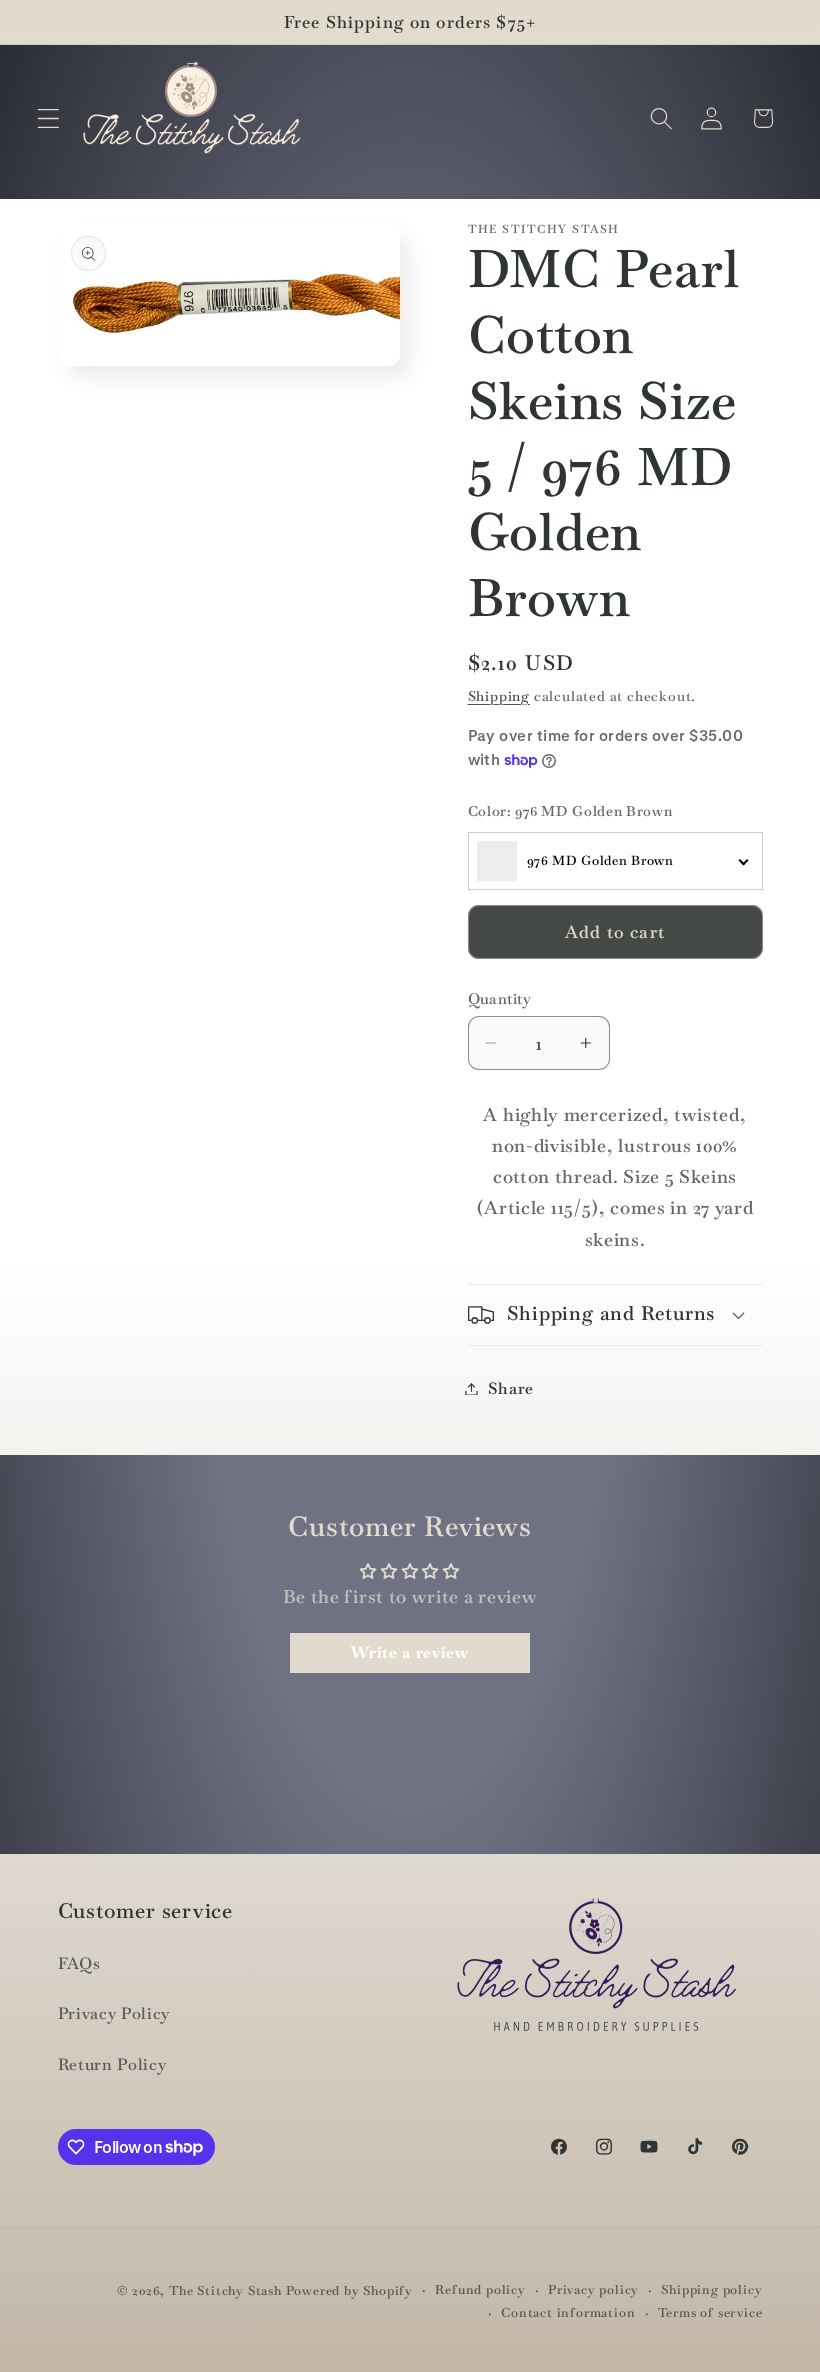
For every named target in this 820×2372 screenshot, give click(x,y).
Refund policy (480, 2289)
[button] (48, 118)
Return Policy (112, 2064)
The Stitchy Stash (225, 2290)
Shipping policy (711, 2289)
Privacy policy (593, 2289)
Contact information (568, 2312)
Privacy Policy (114, 2013)
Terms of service (710, 2312)
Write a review (410, 1652)
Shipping (499, 696)
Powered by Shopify (350, 2290)
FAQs (79, 1963)
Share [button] (511, 1388)
